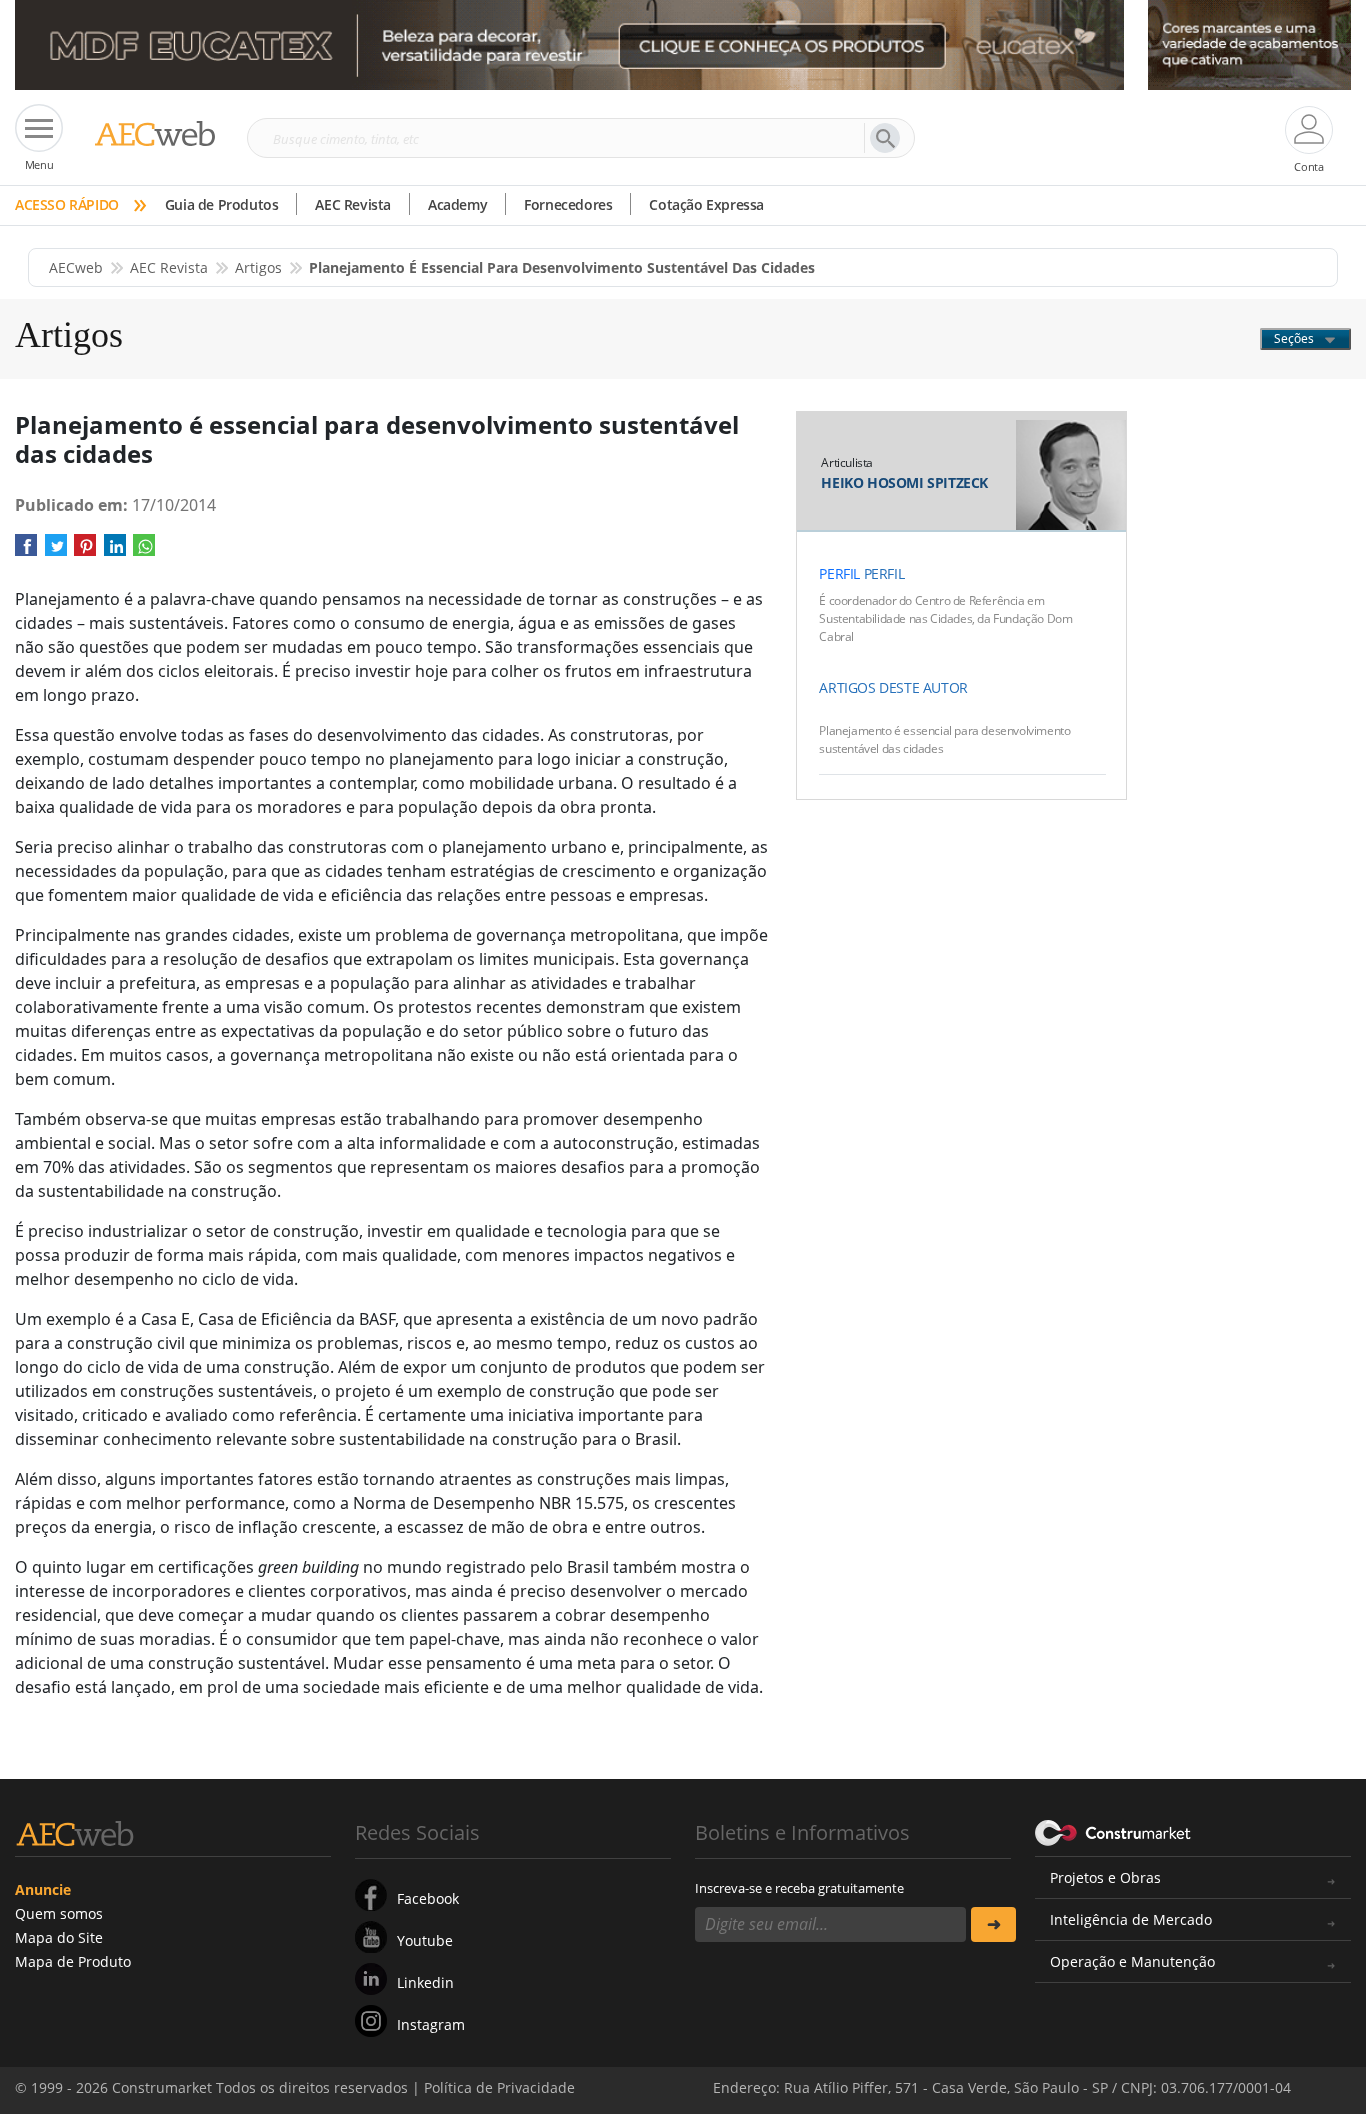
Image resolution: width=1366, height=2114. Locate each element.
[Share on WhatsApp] (144, 552)
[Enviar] (993, 1924)
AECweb (76, 267)
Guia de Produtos (222, 204)
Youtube (425, 1940)
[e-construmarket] (1113, 1831)
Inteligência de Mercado (1131, 1919)
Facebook (428, 1898)
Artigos (258, 267)
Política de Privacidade (1148, 2072)
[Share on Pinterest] (85, 552)
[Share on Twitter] (56, 552)
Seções (1295, 338)
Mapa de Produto (73, 1961)
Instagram (431, 2024)
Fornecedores (568, 204)
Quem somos (59, 1913)
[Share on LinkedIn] (115, 552)
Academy (457, 204)
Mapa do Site (59, 1937)
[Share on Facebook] (26, 552)
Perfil (839, 573)
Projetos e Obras (1105, 1877)
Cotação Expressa (706, 204)
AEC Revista (353, 204)
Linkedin (425, 1982)
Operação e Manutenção (1132, 1961)
